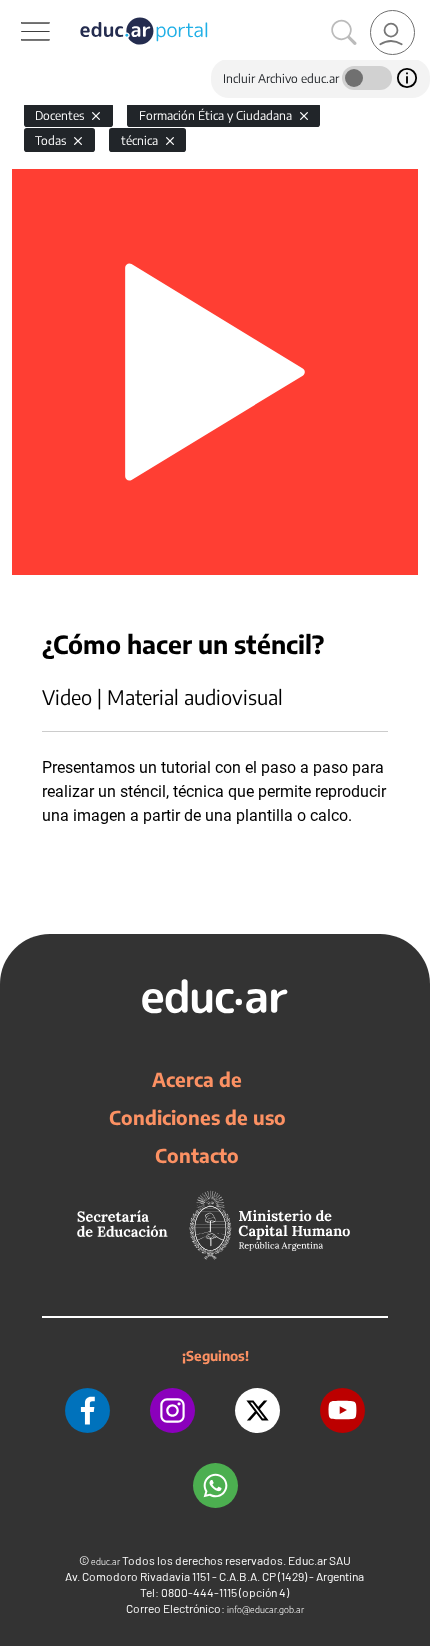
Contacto (197, 1155)
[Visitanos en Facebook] (87, 1410)
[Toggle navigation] (18, 11)
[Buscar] (344, 33)
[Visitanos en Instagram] (172, 1410)
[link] (392, 32)
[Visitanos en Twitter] (257, 1410)
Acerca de (197, 1079)
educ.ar (105, 1561)
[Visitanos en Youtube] (342, 1410)
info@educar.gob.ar (265, 1609)
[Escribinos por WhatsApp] (215, 1485)
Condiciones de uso (197, 1117)
